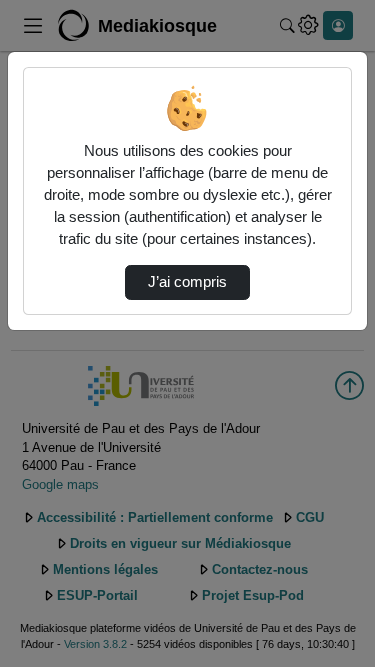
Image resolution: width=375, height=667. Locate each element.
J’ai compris (187, 282)
